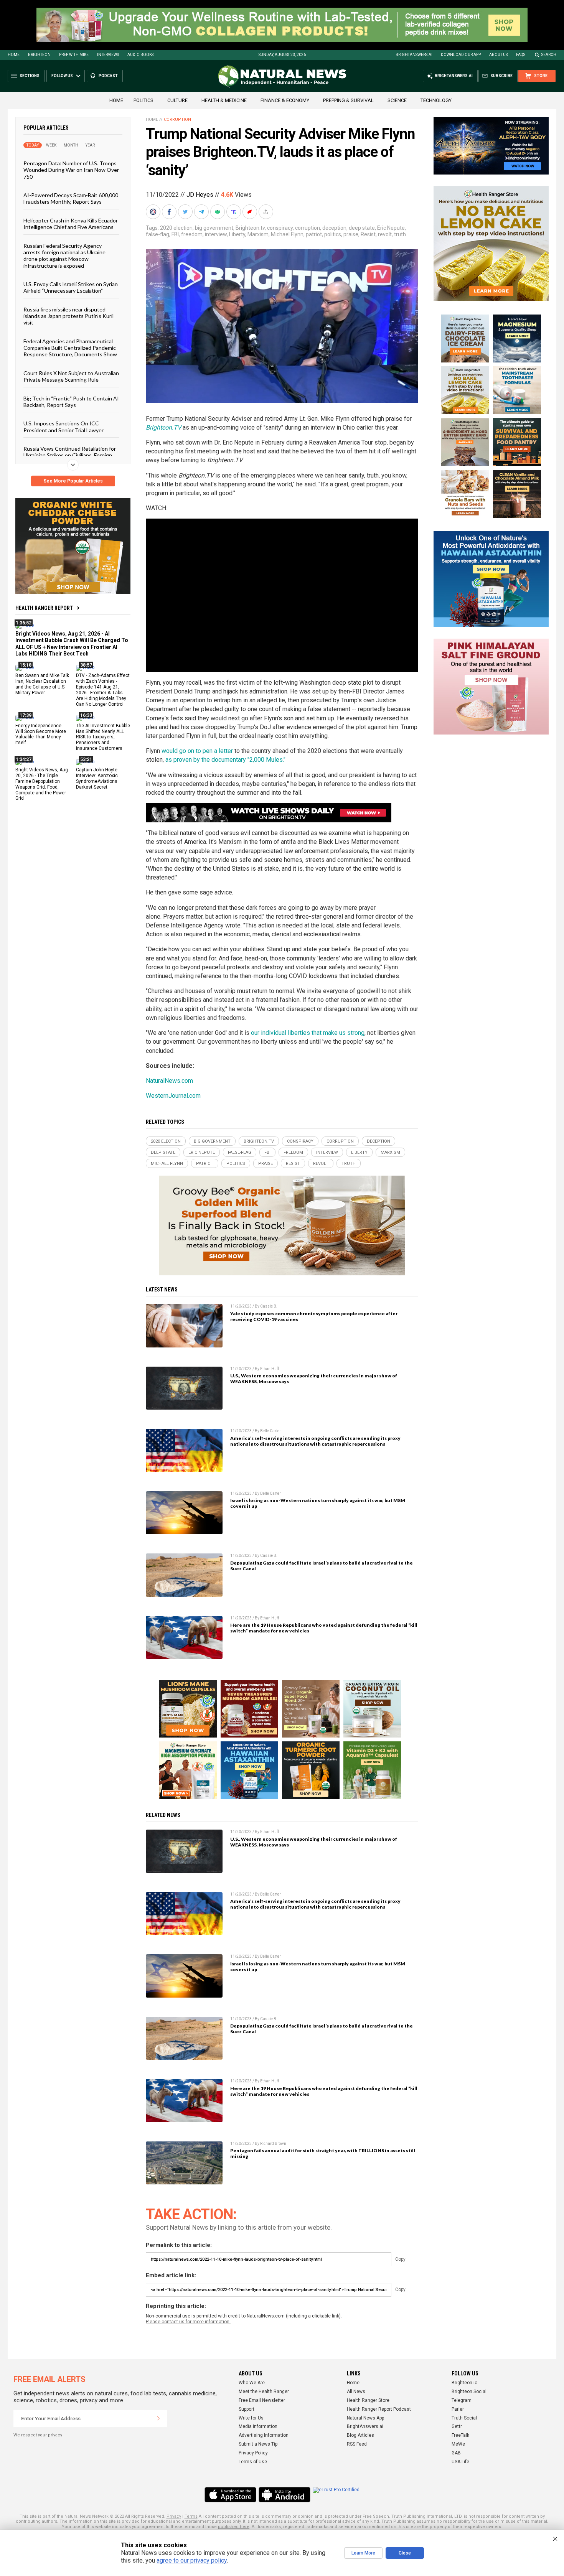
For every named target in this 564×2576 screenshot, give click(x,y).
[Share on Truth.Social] (234, 212)
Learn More (363, 2553)
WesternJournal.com (173, 1096)
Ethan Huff (270, 1369)
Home (14, 55)
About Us (498, 55)
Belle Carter (270, 1431)
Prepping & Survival (348, 100)
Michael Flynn (287, 234)
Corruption (177, 119)
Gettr (457, 2426)
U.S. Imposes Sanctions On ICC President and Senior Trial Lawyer (63, 427)
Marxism (258, 234)
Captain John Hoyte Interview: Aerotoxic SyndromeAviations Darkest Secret (97, 778)
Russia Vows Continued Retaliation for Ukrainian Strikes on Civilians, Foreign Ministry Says (70, 455)
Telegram (462, 2400)
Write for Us (251, 2418)
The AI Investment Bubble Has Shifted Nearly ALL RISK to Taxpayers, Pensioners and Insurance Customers (103, 737)
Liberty (237, 234)
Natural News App (365, 2418)
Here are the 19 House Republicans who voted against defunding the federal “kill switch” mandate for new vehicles (324, 1628)
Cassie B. (269, 1306)
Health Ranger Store (368, 2400)
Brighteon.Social (469, 2392)
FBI (175, 234)
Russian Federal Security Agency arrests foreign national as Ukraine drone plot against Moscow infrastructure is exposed (64, 255)
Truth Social (464, 2418)
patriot (314, 234)
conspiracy (280, 228)
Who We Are (252, 2383)
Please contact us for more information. (188, 2322)
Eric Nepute (391, 228)
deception (334, 228)
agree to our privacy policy (192, 2560)
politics (333, 234)
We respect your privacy (38, 2435)
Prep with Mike (74, 55)
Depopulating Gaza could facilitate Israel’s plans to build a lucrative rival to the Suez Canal (322, 1566)
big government (214, 228)
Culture (177, 100)
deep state (362, 228)
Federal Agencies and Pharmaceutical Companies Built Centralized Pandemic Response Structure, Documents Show (70, 348)
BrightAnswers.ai (414, 55)
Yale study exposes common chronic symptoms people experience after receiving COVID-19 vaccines (314, 1316)
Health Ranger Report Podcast (379, 2409)
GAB (456, 2453)
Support (247, 2409)
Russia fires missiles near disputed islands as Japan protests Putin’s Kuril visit (68, 316)
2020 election (176, 228)
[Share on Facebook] (170, 212)
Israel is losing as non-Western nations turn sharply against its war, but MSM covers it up (318, 1503)
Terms (191, 2516)
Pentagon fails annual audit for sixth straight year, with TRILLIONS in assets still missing (323, 2153)
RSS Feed (357, 2444)
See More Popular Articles (73, 481)
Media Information (258, 2426)
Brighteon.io (464, 2383)
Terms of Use (253, 2462)
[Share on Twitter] (186, 212)
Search (549, 55)
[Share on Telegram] (202, 212)
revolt (385, 234)
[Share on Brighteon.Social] (154, 212)
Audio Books (140, 55)
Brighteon (39, 55)
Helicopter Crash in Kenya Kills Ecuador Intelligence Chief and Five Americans (71, 223)
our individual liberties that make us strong (308, 1033)
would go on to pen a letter (197, 751)
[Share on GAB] (218, 212)
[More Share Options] (267, 212)
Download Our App (461, 55)
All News (356, 2392)
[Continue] (158, 2418)
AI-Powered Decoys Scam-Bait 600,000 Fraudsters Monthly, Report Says (71, 198)
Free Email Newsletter (262, 2400)
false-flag (157, 234)
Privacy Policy (253, 2453)
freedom (192, 234)
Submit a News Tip (258, 2444)
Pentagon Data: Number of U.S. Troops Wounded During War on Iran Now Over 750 (71, 170)
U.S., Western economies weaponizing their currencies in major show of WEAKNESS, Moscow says (314, 1379)
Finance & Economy (285, 100)
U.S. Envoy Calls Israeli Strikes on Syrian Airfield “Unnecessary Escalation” (71, 287)
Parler (458, 2409)
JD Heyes (200, 195)
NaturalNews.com (169, 1081)
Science (397, 100)
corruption (308, 228)
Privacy (174, 2516)
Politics (143, 100)
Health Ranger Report (44, 608)
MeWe (458, 2444)
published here (234, 2527)
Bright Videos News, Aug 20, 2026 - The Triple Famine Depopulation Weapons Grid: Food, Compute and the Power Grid (42, 784)
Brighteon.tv (250, 228)
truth (400, 234)
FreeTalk (460, 2435)
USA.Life (460, 2462)
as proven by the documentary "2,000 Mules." (225, 760)
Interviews (108, 55)
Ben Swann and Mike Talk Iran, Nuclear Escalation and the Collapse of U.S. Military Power (42, 684)
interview (216, 234)
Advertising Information (264, 2435)
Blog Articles (360, 2435)
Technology (436, 100)
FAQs (521, 55)
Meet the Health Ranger (264, 2392)
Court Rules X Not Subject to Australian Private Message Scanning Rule (71, 376)
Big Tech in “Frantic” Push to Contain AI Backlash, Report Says (71, 401)
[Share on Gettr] (251, 212)
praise (351, 234)
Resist (368, 234)
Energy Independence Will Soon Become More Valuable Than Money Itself (41, 734)
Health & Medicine (224, 100)
